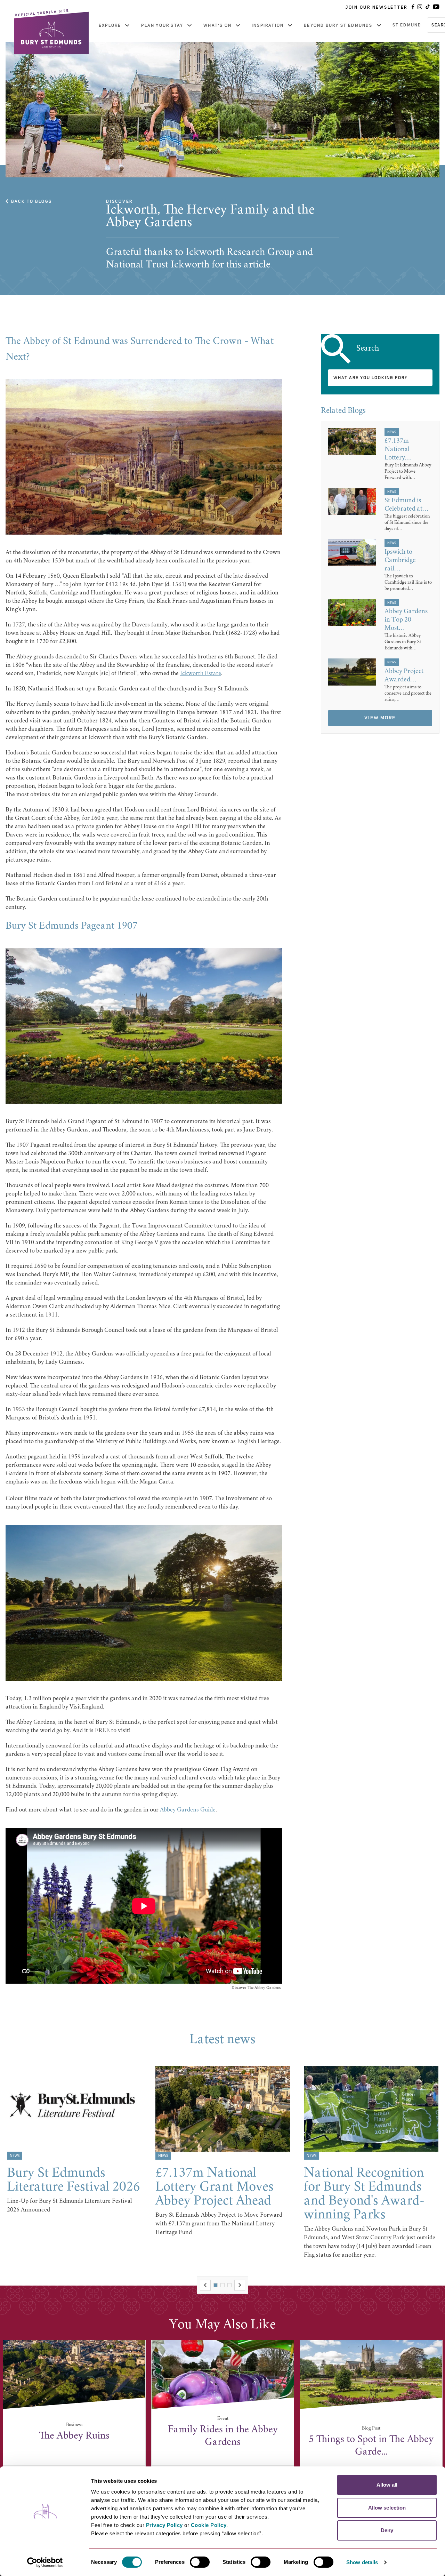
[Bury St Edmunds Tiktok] (428, 7)
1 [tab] (216, 2285)
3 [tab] (229, 2285)
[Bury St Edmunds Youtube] (436, 7)
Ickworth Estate (201, 674)
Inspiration (268, 25)
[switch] (200, 2562)
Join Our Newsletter (376, 7)
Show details (362, 2562)
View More (380, 718)
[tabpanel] (74, 2140)
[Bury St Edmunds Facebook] (413, 7)
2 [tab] (222, 2285)
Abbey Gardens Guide (188, 1810)
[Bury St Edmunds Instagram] (420, 7)
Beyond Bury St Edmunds (338, 25)
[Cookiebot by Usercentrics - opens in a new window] (45, 2562)
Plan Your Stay (162, 25)
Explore (110, 25)
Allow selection (387, 2508)
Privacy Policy (164, 2525)
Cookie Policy (209, 2525)
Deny (387, 2530)
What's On (217, 25)
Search (368, 349)
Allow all (387, 2485)
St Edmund (407, 25)
